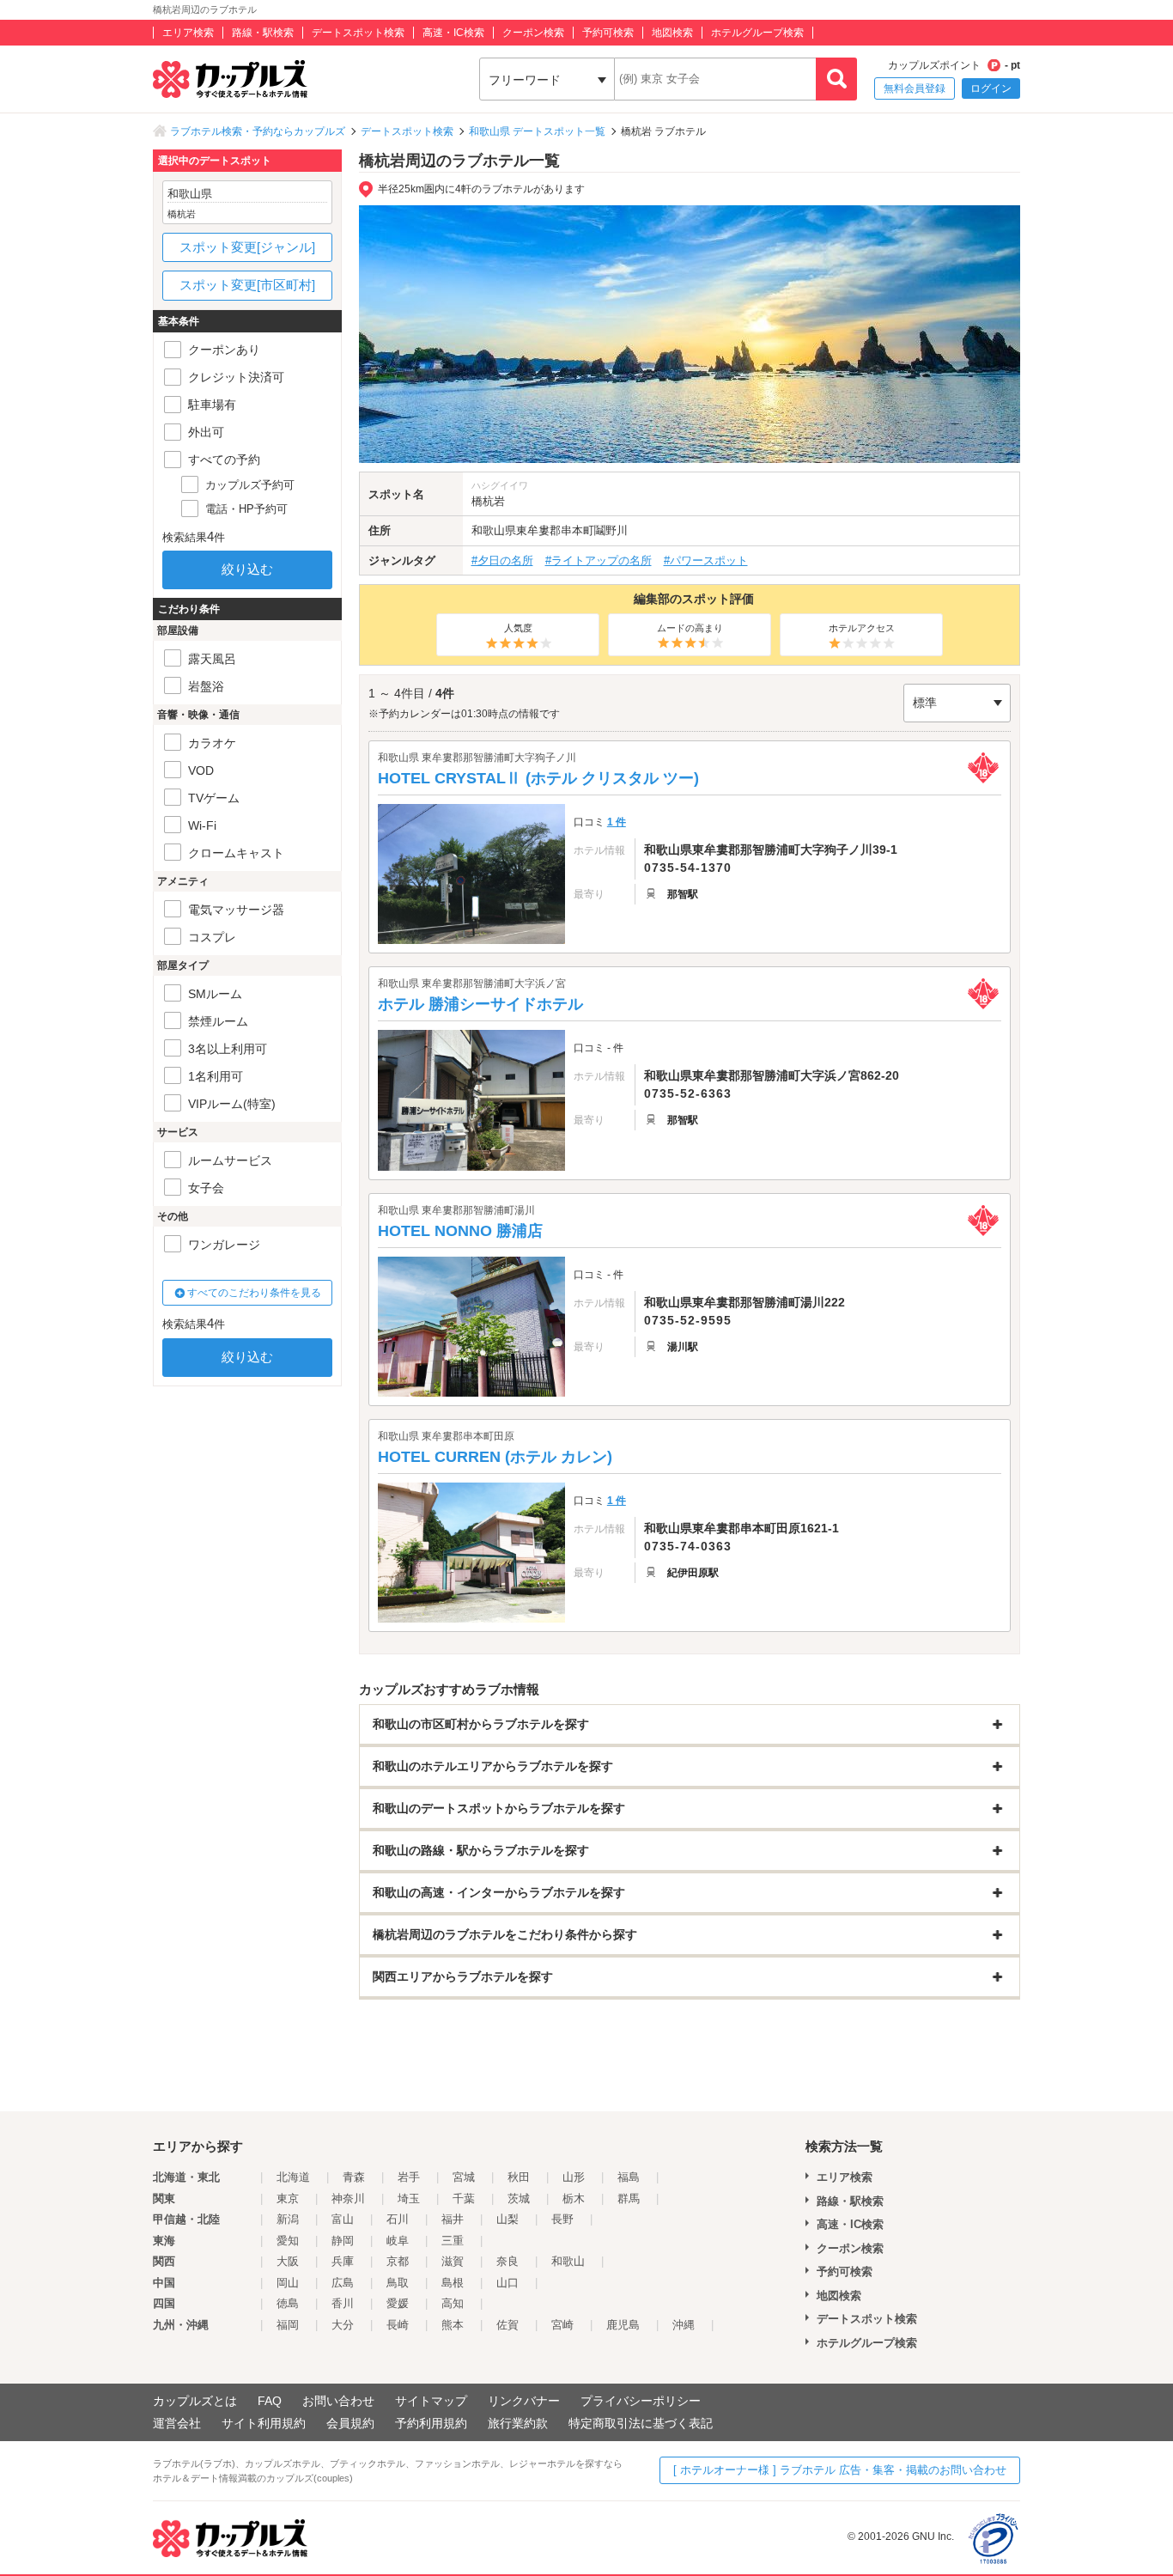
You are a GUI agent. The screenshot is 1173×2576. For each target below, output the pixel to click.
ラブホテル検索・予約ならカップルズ (258, 131)
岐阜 (398, 2241)
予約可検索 (608, 33)
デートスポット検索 (358, 33)
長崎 (398, 2325)
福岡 (288, 2325)
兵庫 (343, 2261)
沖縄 (684, 2325)
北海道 (293, 2177)
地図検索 (672, 33)
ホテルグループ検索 (757, 33)
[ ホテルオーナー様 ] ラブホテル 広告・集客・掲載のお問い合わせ (840, 2470)
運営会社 (177, 2423)
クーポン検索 (533, 33)
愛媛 (398, 2303)
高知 (453, 2303)
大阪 (288, 2261)
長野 (562, 2219)
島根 (453, 2283)
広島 (343, 2283)
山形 (574, 2177)
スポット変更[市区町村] (247, 285)
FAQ (270, 2401)
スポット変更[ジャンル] (247, 247)
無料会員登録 (915, 88)
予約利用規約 (431, 2423)
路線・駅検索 (263, 33)
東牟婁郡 (538, 530)
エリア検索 (188, 33)
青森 (354, 2177)
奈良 (507, 2261)
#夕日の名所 (502, 560)
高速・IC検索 (453, 33)
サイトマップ (431, 2401)
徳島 (288, 2303)
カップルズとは (195, 2401)
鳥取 (398, 2283)
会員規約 (350, 2423)
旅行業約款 (518, 2423)
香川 (343, 2303)
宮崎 (562, 2325)
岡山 (288, 2283)
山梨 (507, 2219)
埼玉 (409, 2198)
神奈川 (348, 2198)
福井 (453, 2219)
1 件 (617, 822)
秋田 (519, 2177)
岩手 (409, 2177)
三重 (453, 2241)
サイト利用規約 (264, 2423)
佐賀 (507, 2325)
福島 (629, 2177)
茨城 (519, 2198)
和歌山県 (494, 530)
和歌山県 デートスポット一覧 (537, 131)
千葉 (464, 2198)
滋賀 (453, 2261)
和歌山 (568, 2261)
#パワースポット (706, 560)
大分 (343, 2325)
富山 (343, 2219)
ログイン (991, 88)
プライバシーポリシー (641, 2401)
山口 (507, 2283)
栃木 (574, 2198)
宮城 (464, 2177)
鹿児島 (623, 2325)
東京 (288, 2198)
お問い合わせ (338, 2401)
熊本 (453, 2325)
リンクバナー (524, 2401)
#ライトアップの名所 (599, 560)
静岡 (343, 2241)
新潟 (288, 2219)
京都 (398, 2261)
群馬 (629, 2198)
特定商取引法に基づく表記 (641, 2423)
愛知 (288, 2241)
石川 (398, 2219)
